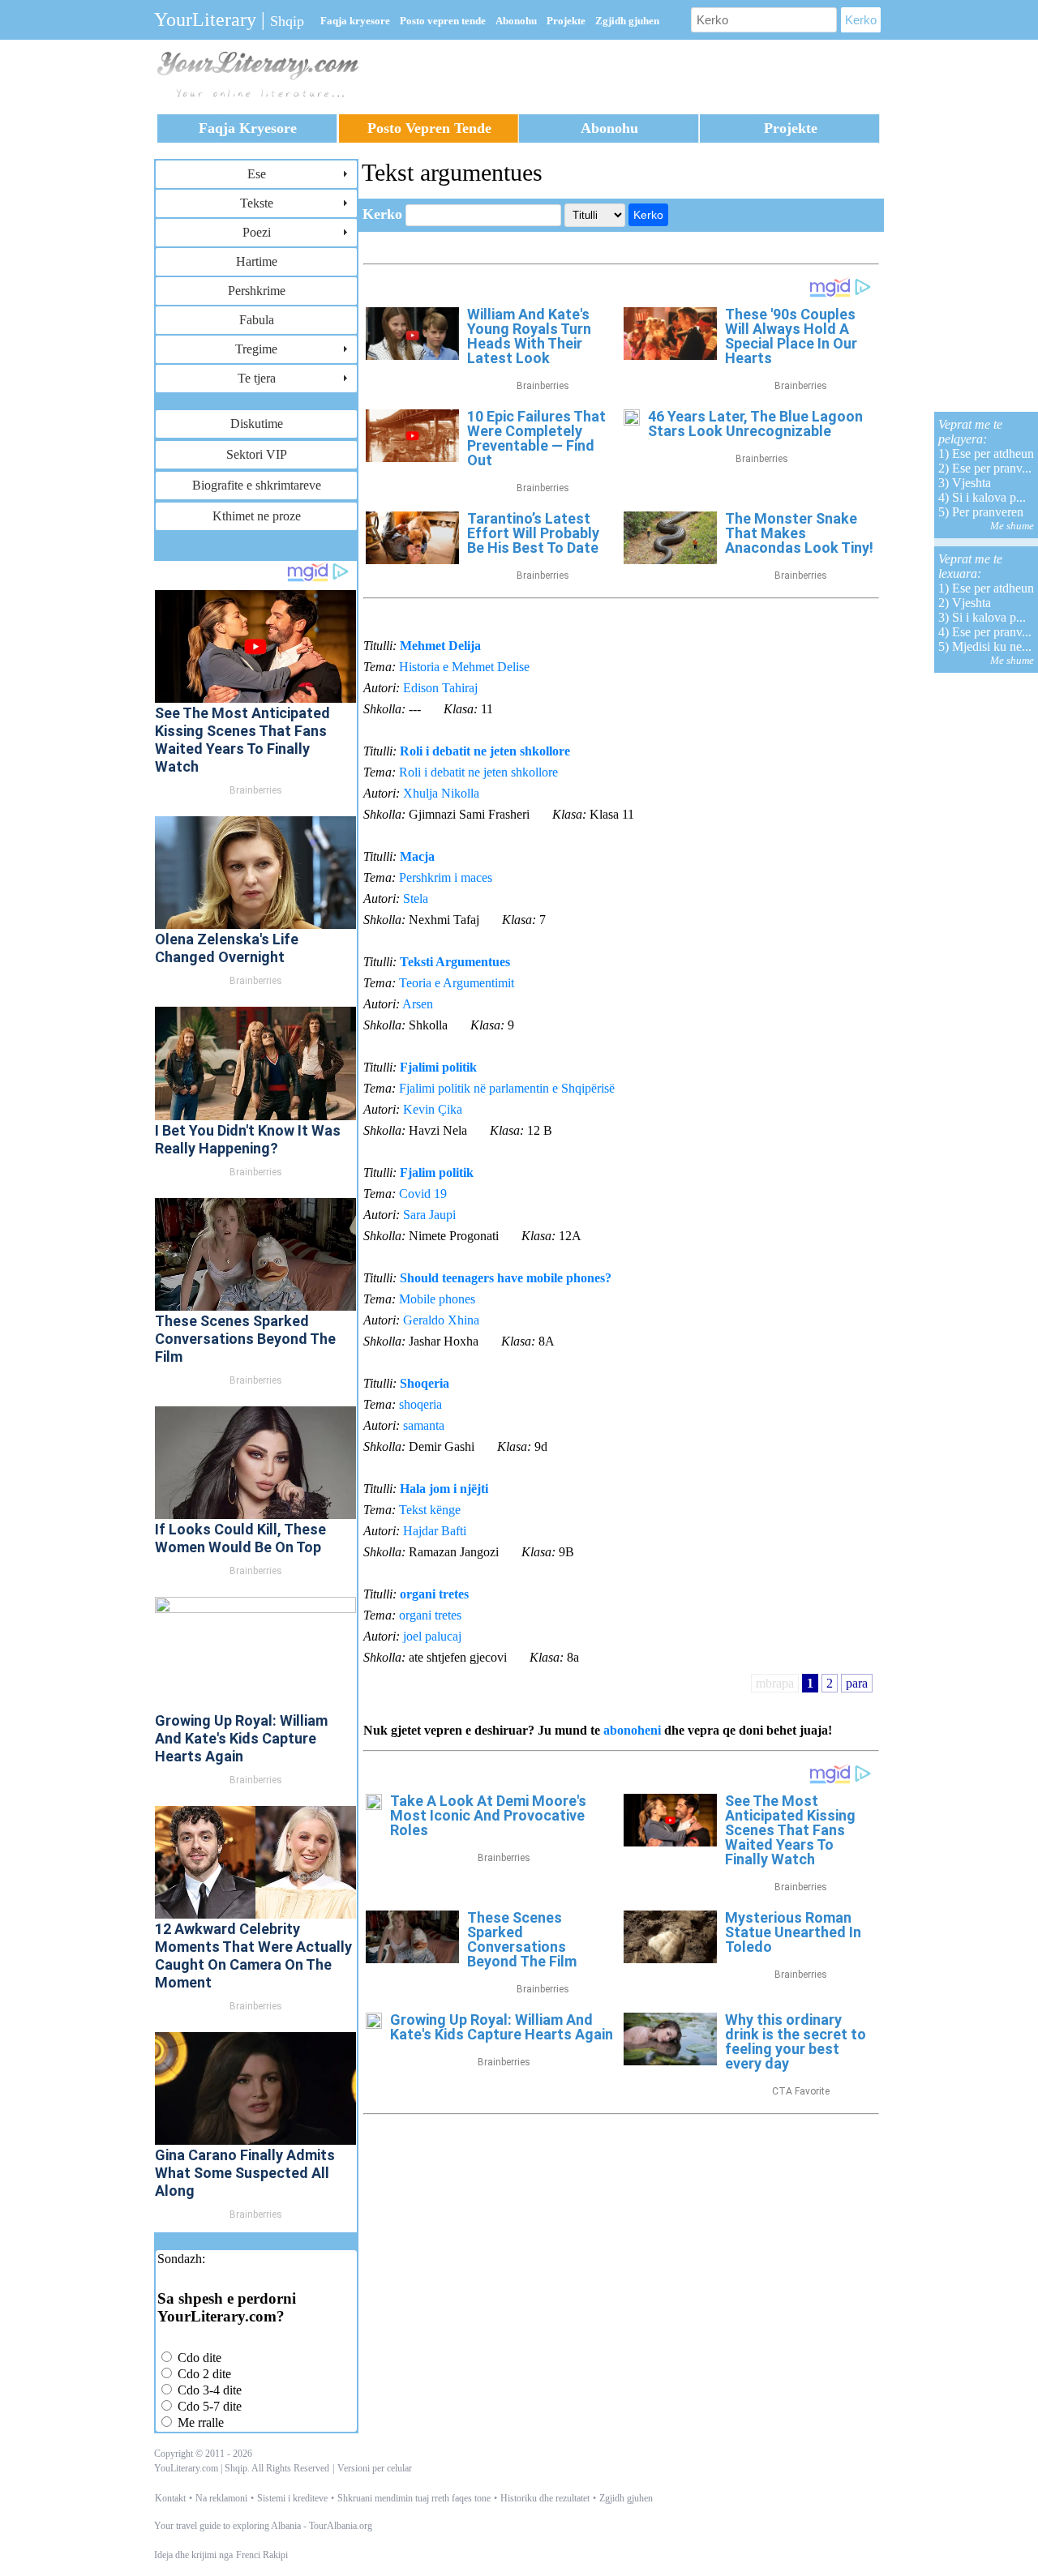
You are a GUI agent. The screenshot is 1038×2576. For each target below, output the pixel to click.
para (857, 1683)
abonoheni (632, 1730)
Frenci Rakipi (262, 2555)
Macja (417, 856)
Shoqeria (425, 1383)
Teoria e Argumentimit (457, 983)
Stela (416, 899)
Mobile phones (437, 1299)
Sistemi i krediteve (292, 2498)
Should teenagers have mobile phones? (506, 1278)
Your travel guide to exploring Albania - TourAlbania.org (263, 2526)
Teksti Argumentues (455, 962)
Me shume (1012, 526)
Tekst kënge (430, 1510)
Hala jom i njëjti (444, 1489)
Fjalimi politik (438, 1067)
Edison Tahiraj (440, 688)
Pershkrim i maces (446, 877)
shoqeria (420, 1404)
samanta (424, 1425)
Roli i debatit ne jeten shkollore (485, 751)
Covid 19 (423, 1194)
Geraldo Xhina (441, 1320)
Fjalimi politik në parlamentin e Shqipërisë (507, 1088)
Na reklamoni (221, 2498)
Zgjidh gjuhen (626, 2498)
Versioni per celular (375, 2468)
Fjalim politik (437, 1172)
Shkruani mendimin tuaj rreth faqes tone (414, 2498)
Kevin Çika (433, 1109)
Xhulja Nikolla (441, 793)
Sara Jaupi (429, 1215)
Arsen (418, 1004)
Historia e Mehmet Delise (464, 667)
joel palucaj (432, 1636)
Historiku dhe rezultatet (545, 2498)
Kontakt (170, 2498)
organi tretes (434, 1594)
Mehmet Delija (440, 646)
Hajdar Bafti (435, 1531)
